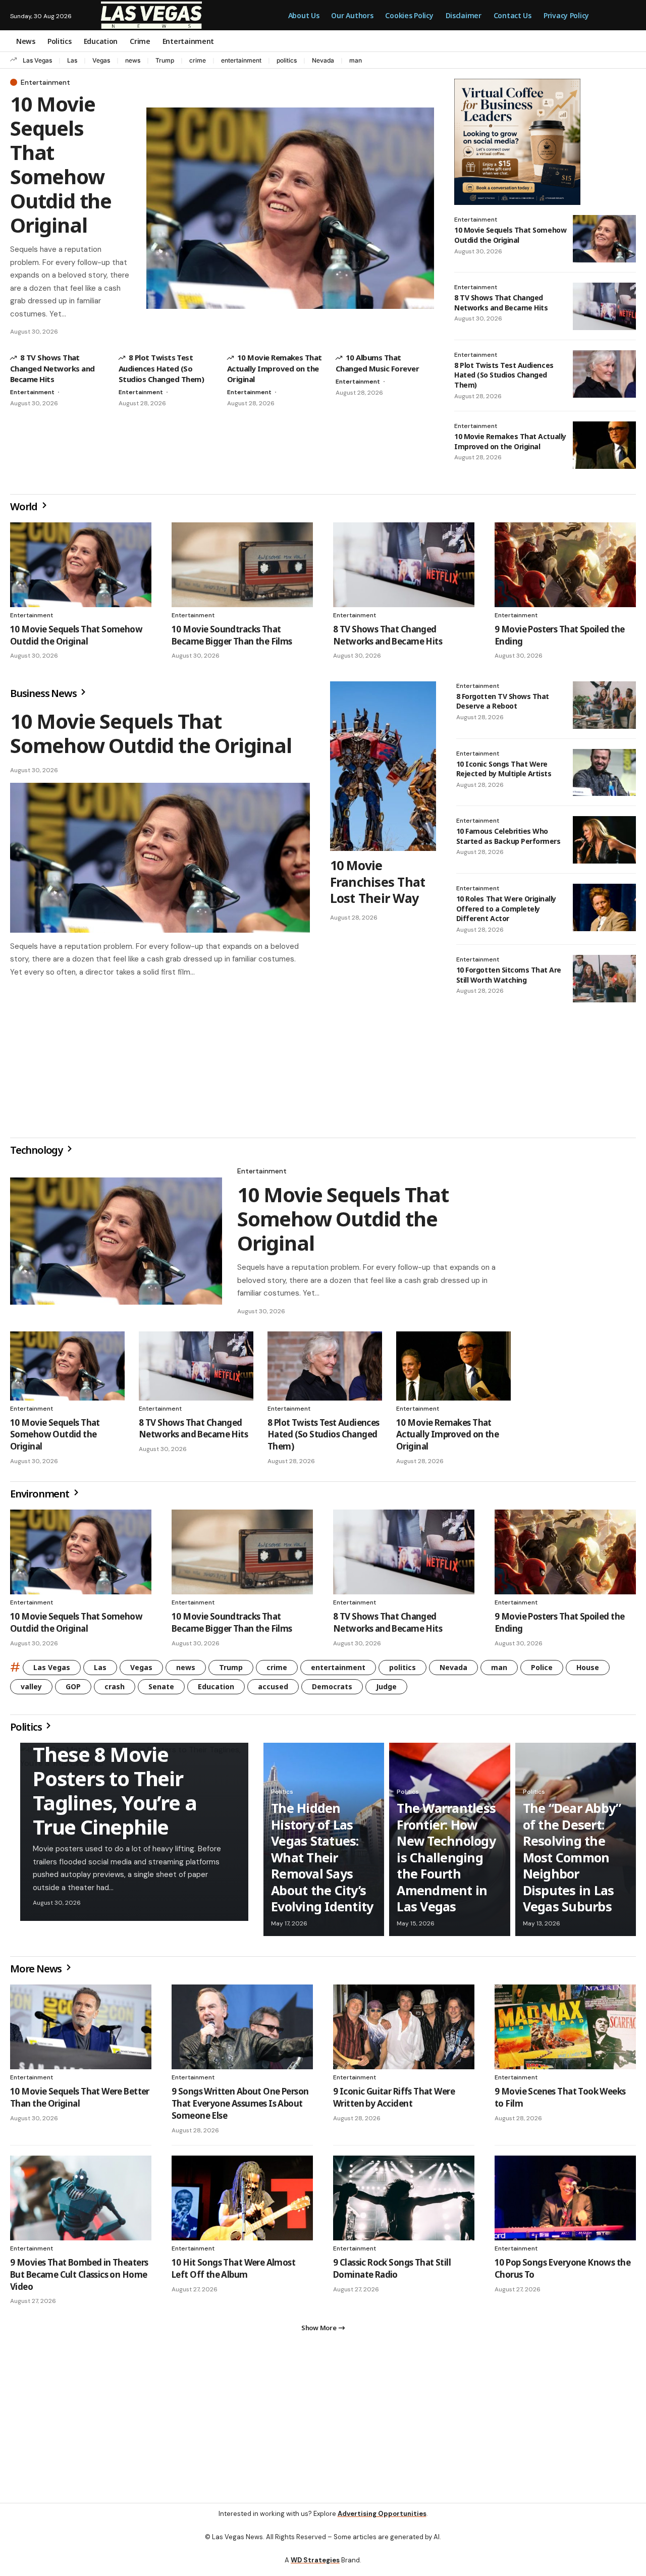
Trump (165, 60)
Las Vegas (37, 60)
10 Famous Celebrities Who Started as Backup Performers (508, 836)
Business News (44, 693)
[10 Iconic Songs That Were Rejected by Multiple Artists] (604, 773)
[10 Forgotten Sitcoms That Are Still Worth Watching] (604, 979)
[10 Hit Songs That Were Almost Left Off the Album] (242, 2202)
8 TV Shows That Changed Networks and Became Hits (52, 368)
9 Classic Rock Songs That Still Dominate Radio (392, 2272)
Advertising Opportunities (382, 2522)
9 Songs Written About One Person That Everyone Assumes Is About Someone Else (240, 2107)
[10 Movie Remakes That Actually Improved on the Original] (604, 445)
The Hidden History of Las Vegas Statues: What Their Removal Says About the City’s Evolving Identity (322, 1861)
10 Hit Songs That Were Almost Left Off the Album (233, 2272)
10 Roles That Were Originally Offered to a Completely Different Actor (506, 908)
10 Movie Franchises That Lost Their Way (378, 881)
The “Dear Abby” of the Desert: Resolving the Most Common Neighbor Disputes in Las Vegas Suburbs (572, 1861)
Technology (37, 1154)
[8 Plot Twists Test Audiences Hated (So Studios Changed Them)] (604, 374)
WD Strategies (315, 2568)
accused (273, 1690)
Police (542, 1671)
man (356, 60)
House (588, 1671)
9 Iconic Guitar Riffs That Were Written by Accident (394, 2101)
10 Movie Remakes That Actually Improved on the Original (275, 368)
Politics (27, 1731)
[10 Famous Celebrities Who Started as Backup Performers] (604, 840)
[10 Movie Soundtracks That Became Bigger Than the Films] (242, 565)
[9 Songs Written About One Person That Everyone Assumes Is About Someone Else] (242, 2031)
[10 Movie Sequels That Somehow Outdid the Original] (290, 208)
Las (72, 60)
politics (287, 60)
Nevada (323, 60)
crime (198, 60)
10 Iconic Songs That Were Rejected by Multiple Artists (504, 769)
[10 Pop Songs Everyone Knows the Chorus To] (565, 2202)
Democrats (332, 1690)
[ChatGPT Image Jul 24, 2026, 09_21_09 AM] (517, 141)
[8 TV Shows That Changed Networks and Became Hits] (604, 306)
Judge (386, 1690)
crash (115, 1690)
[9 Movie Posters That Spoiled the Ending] (565, 565)
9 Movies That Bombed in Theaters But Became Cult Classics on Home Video (79, 2278)
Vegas (101, 60)
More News (37, 1973)
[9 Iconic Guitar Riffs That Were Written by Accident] (404, 2031)
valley (31, 1690)
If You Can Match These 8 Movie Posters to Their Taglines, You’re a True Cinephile (115, 1782)
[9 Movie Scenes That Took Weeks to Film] (565, 2031)
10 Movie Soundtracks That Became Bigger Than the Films (232, 635)
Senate (161, 1690)
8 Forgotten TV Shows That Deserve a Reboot (503, 701)
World (25, 506)
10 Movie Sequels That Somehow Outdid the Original (61, 164)
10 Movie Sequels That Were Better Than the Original (80, 2101)
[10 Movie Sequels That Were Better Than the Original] (81, 2031)
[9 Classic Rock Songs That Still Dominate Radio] (404, 2202)
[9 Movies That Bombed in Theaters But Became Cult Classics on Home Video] (81, 2202)
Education (216, 1690)
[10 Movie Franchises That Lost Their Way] (383, 766)
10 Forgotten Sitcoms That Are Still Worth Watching (509, 975)
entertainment (241, 60)
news (133, 60)
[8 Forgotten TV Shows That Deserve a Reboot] (604, 705)
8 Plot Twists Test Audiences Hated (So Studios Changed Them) (161, 368)
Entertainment (45, 82)
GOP (73, 1690)
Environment (41, 1498)
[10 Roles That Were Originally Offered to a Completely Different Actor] (604, 907)
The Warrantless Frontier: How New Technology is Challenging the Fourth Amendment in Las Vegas (446, 1861)
